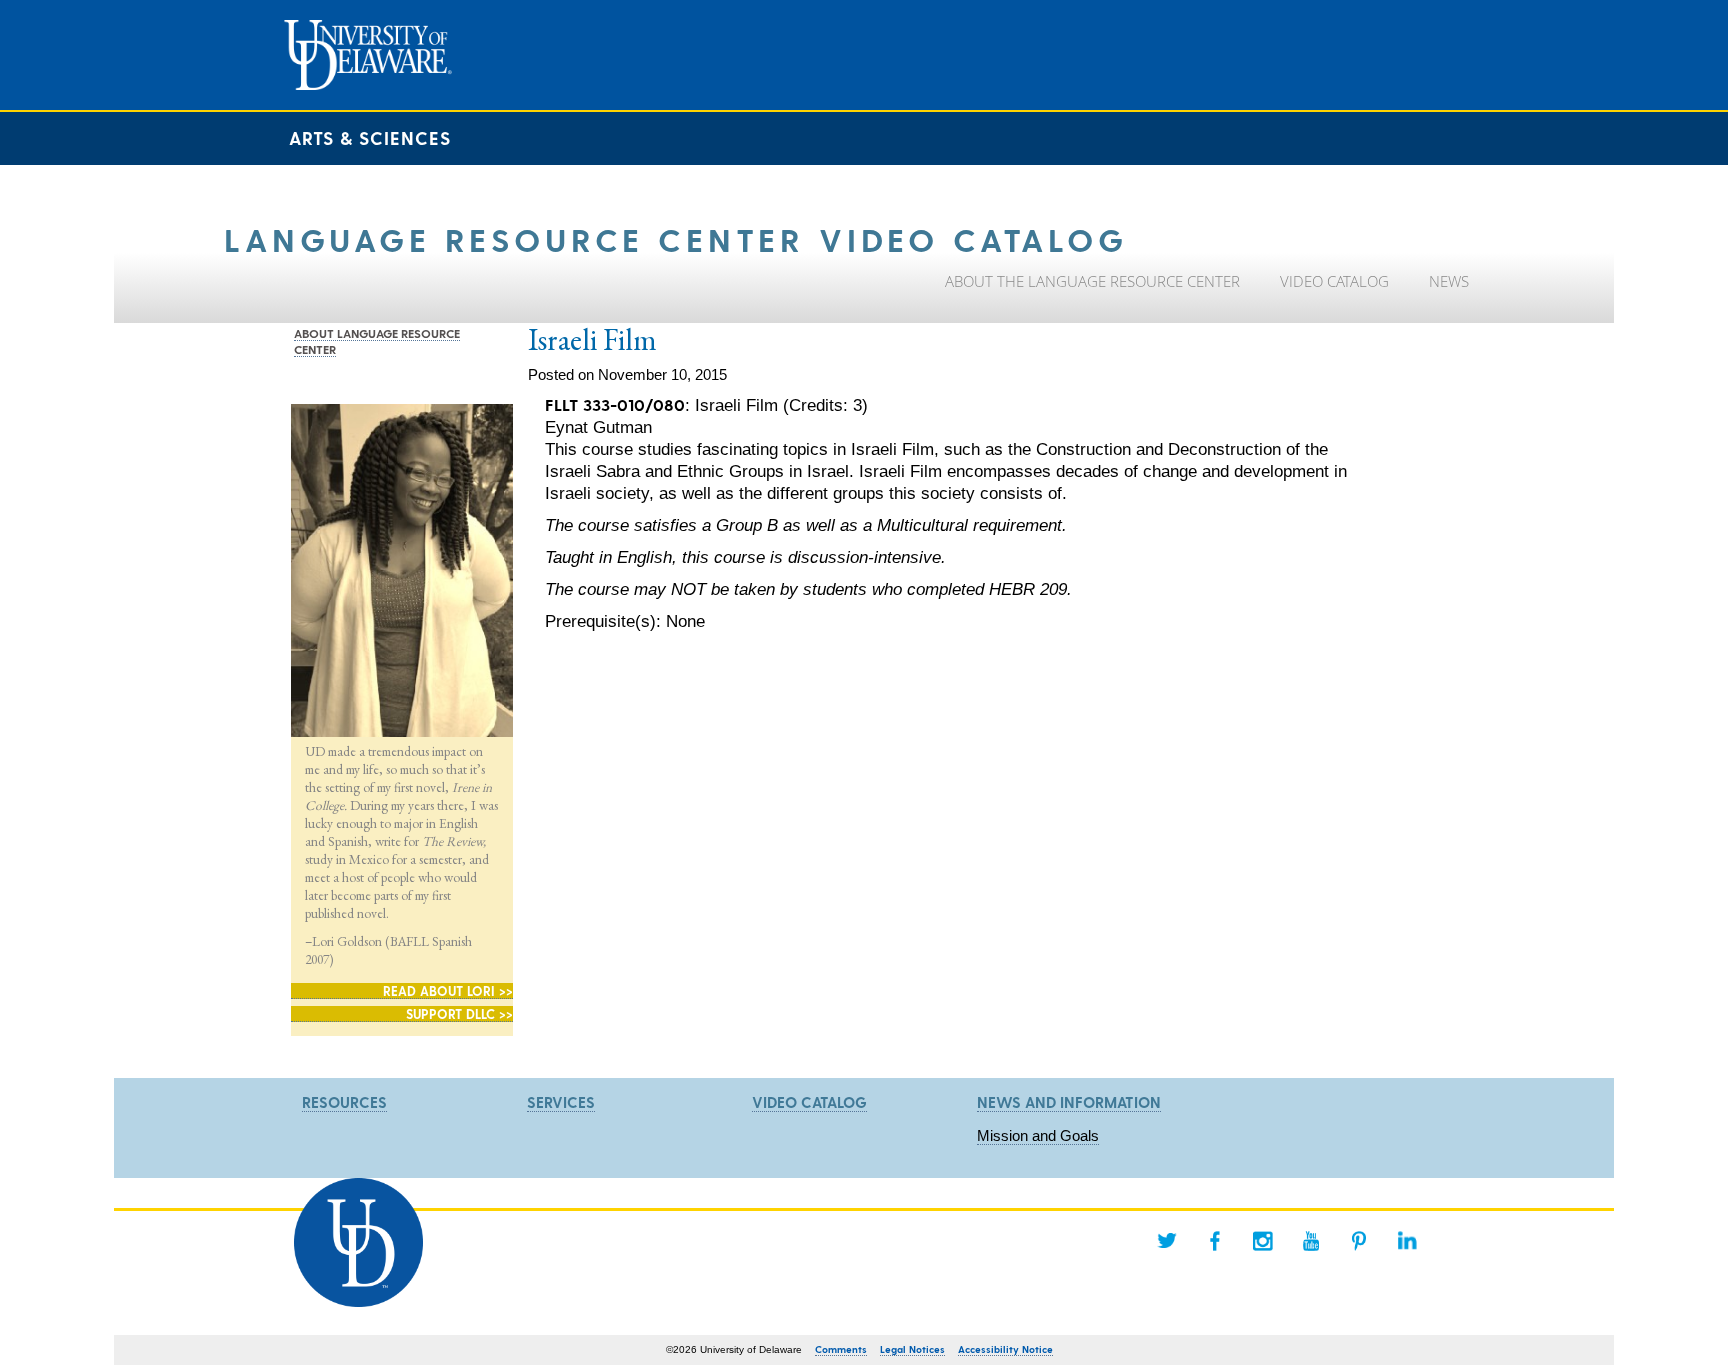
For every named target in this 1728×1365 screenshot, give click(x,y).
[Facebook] (1215, 1241)
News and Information (1069, 1102)
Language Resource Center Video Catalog (676, 238)
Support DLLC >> (459, 1013)
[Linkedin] (1407, 1241)
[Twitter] (1167, 1241)
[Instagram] (1263, 1241)
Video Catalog (809, 1102)
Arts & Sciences (370, 137)
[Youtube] (1311, 1241)
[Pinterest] (1359, 1241)
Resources (344, 1102)
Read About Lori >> (448, 990)
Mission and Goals (1038, 1135)
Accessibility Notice (1005, 1349)
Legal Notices (912, 1349)
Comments (841, 1349)
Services (561, 1102)
